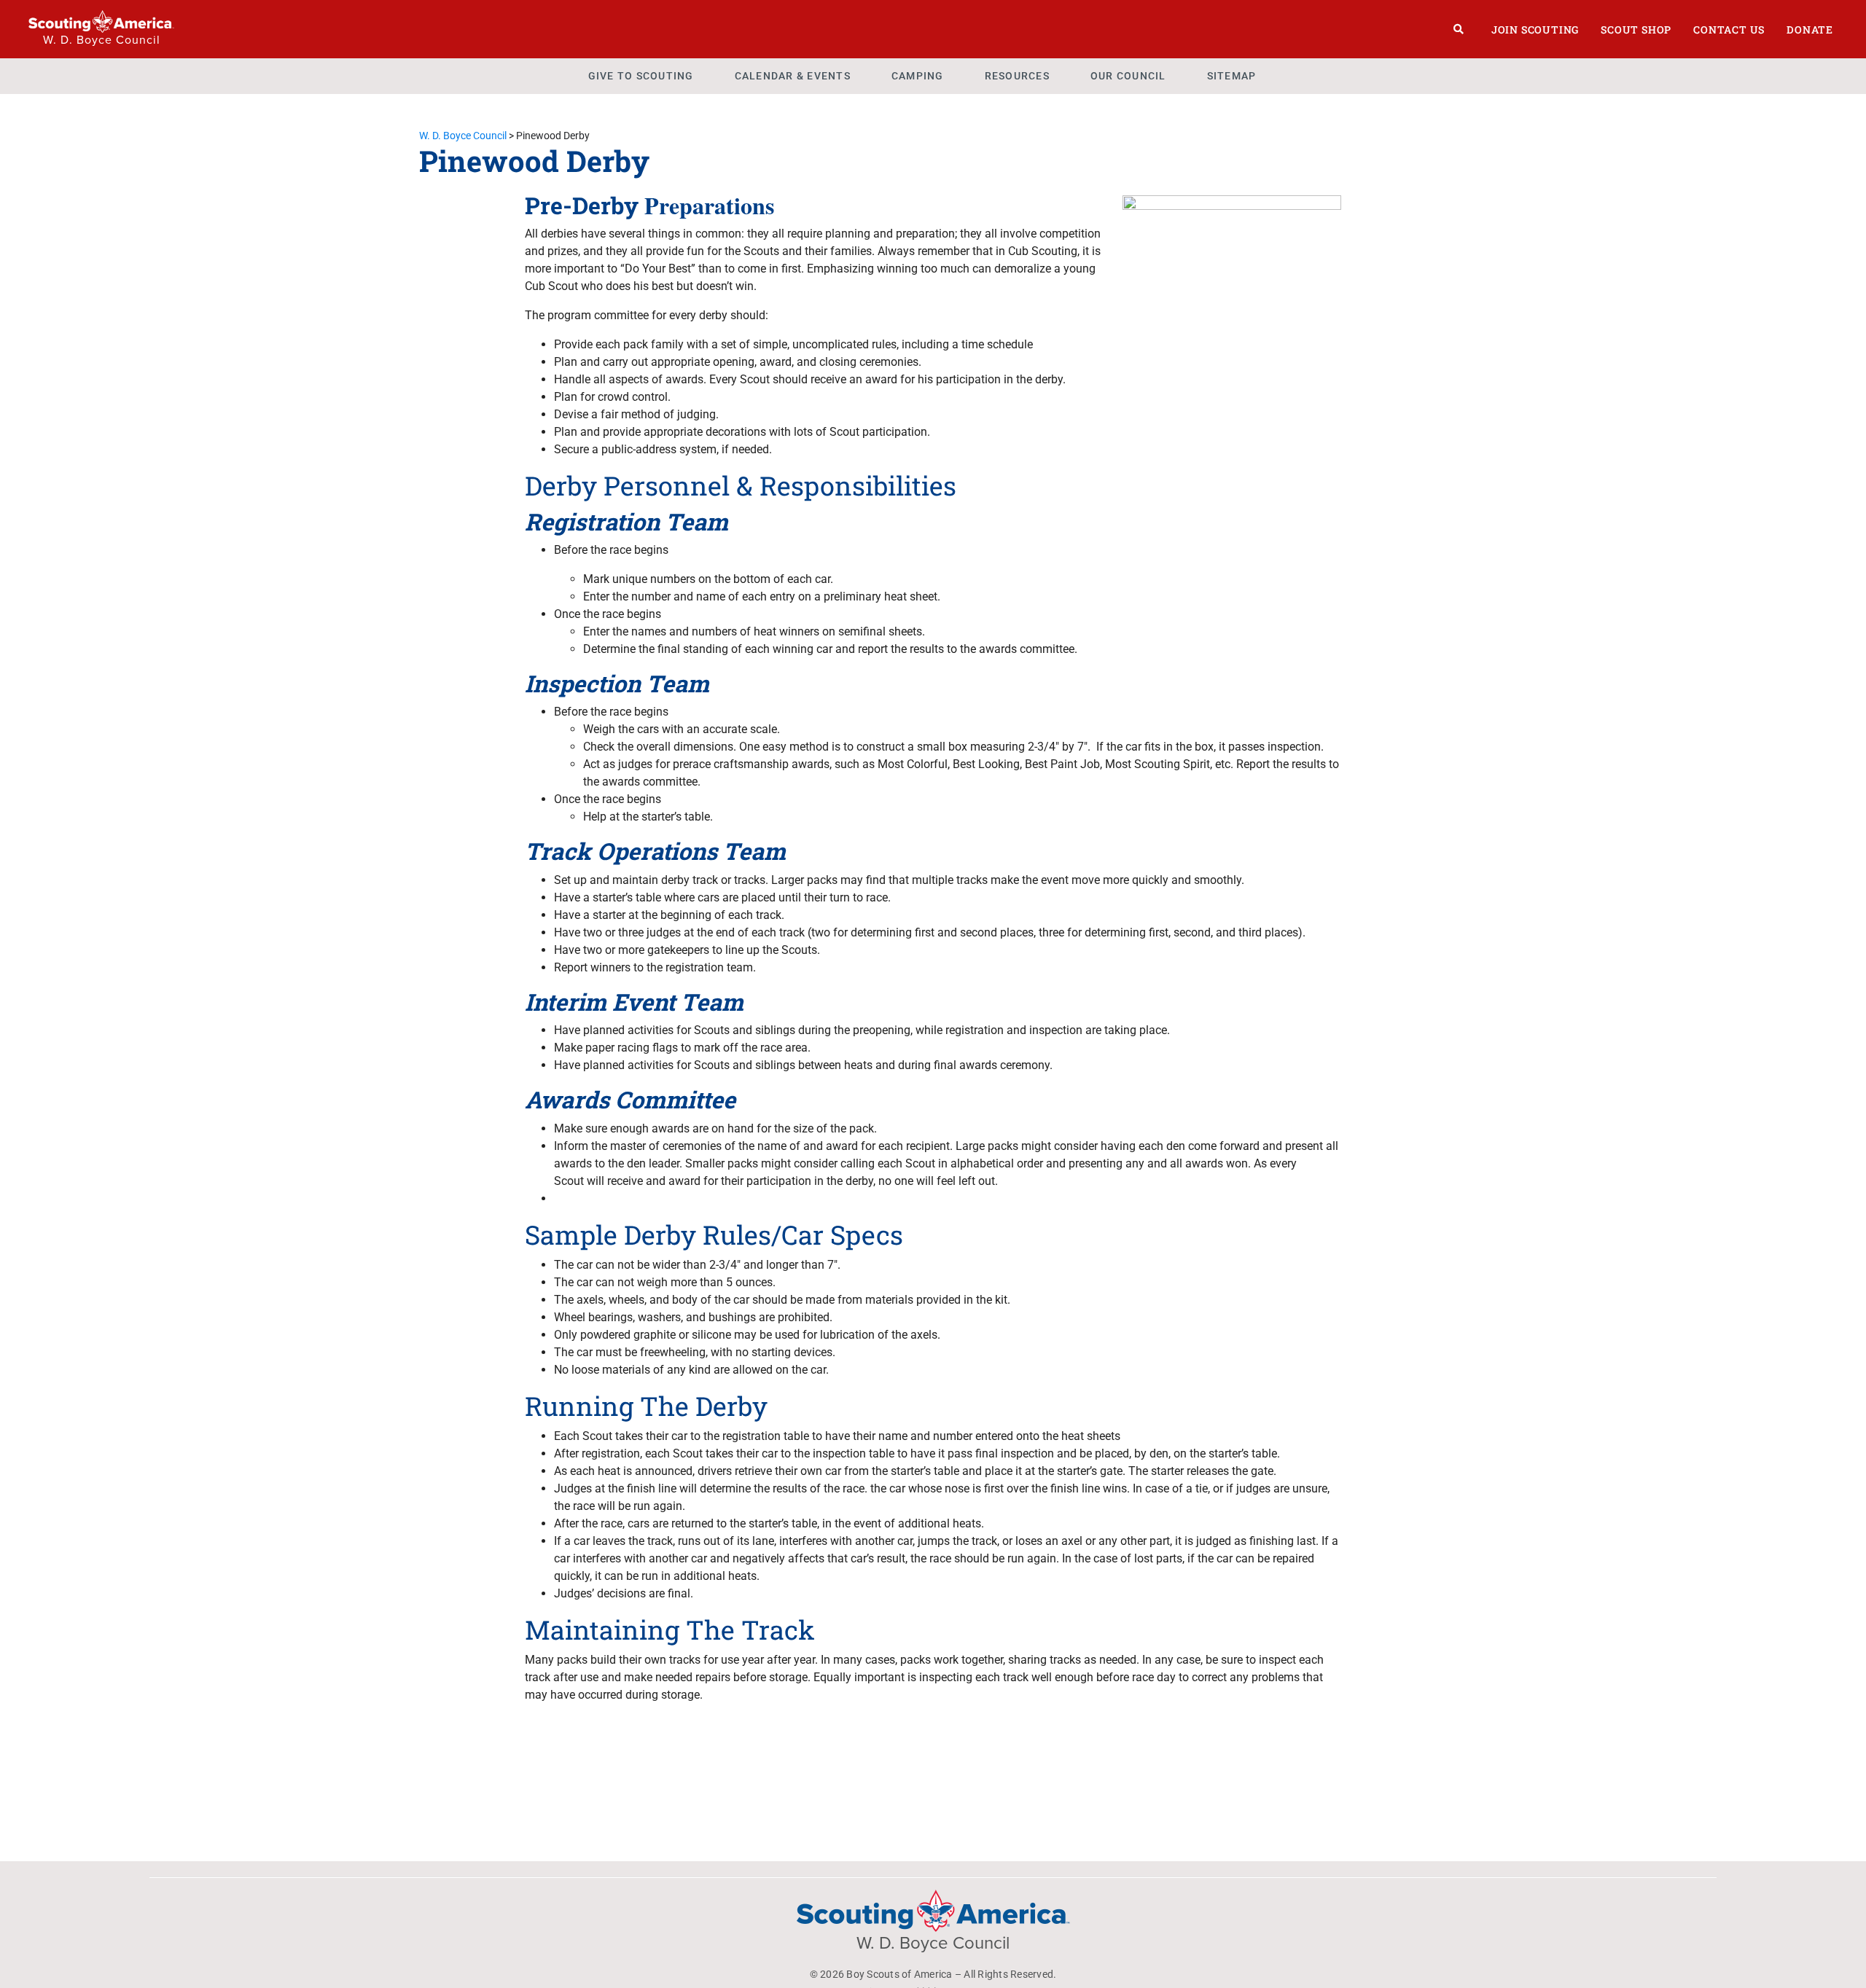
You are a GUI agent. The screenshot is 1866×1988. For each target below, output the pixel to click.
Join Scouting (1535, 30)
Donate (1810, 30)
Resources (1017, 76)
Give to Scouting (641, 76)
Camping (918, 76)
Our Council (1128, 76)
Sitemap (1232, 76)
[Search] (1459, 29)
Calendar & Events (793, 76)
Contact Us (1729, 30)
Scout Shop (1636, 30)
